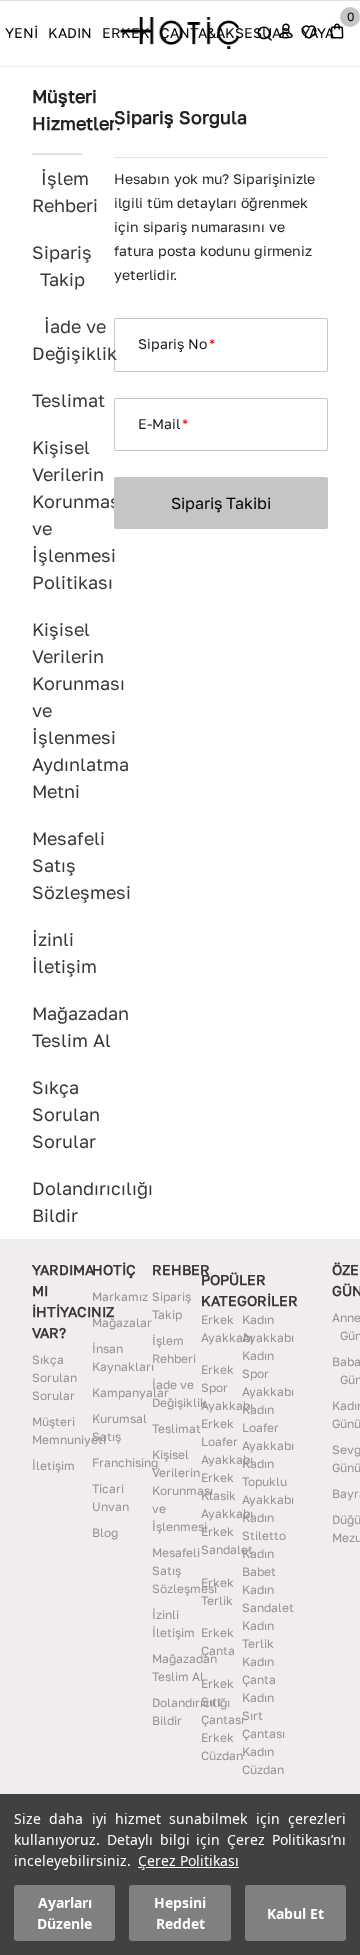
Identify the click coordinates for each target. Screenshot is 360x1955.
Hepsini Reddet (180, 1913)
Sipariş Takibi (221, 503)
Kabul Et (295, 1913)
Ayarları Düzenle (64, 1913)
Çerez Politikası (188, 1860)
